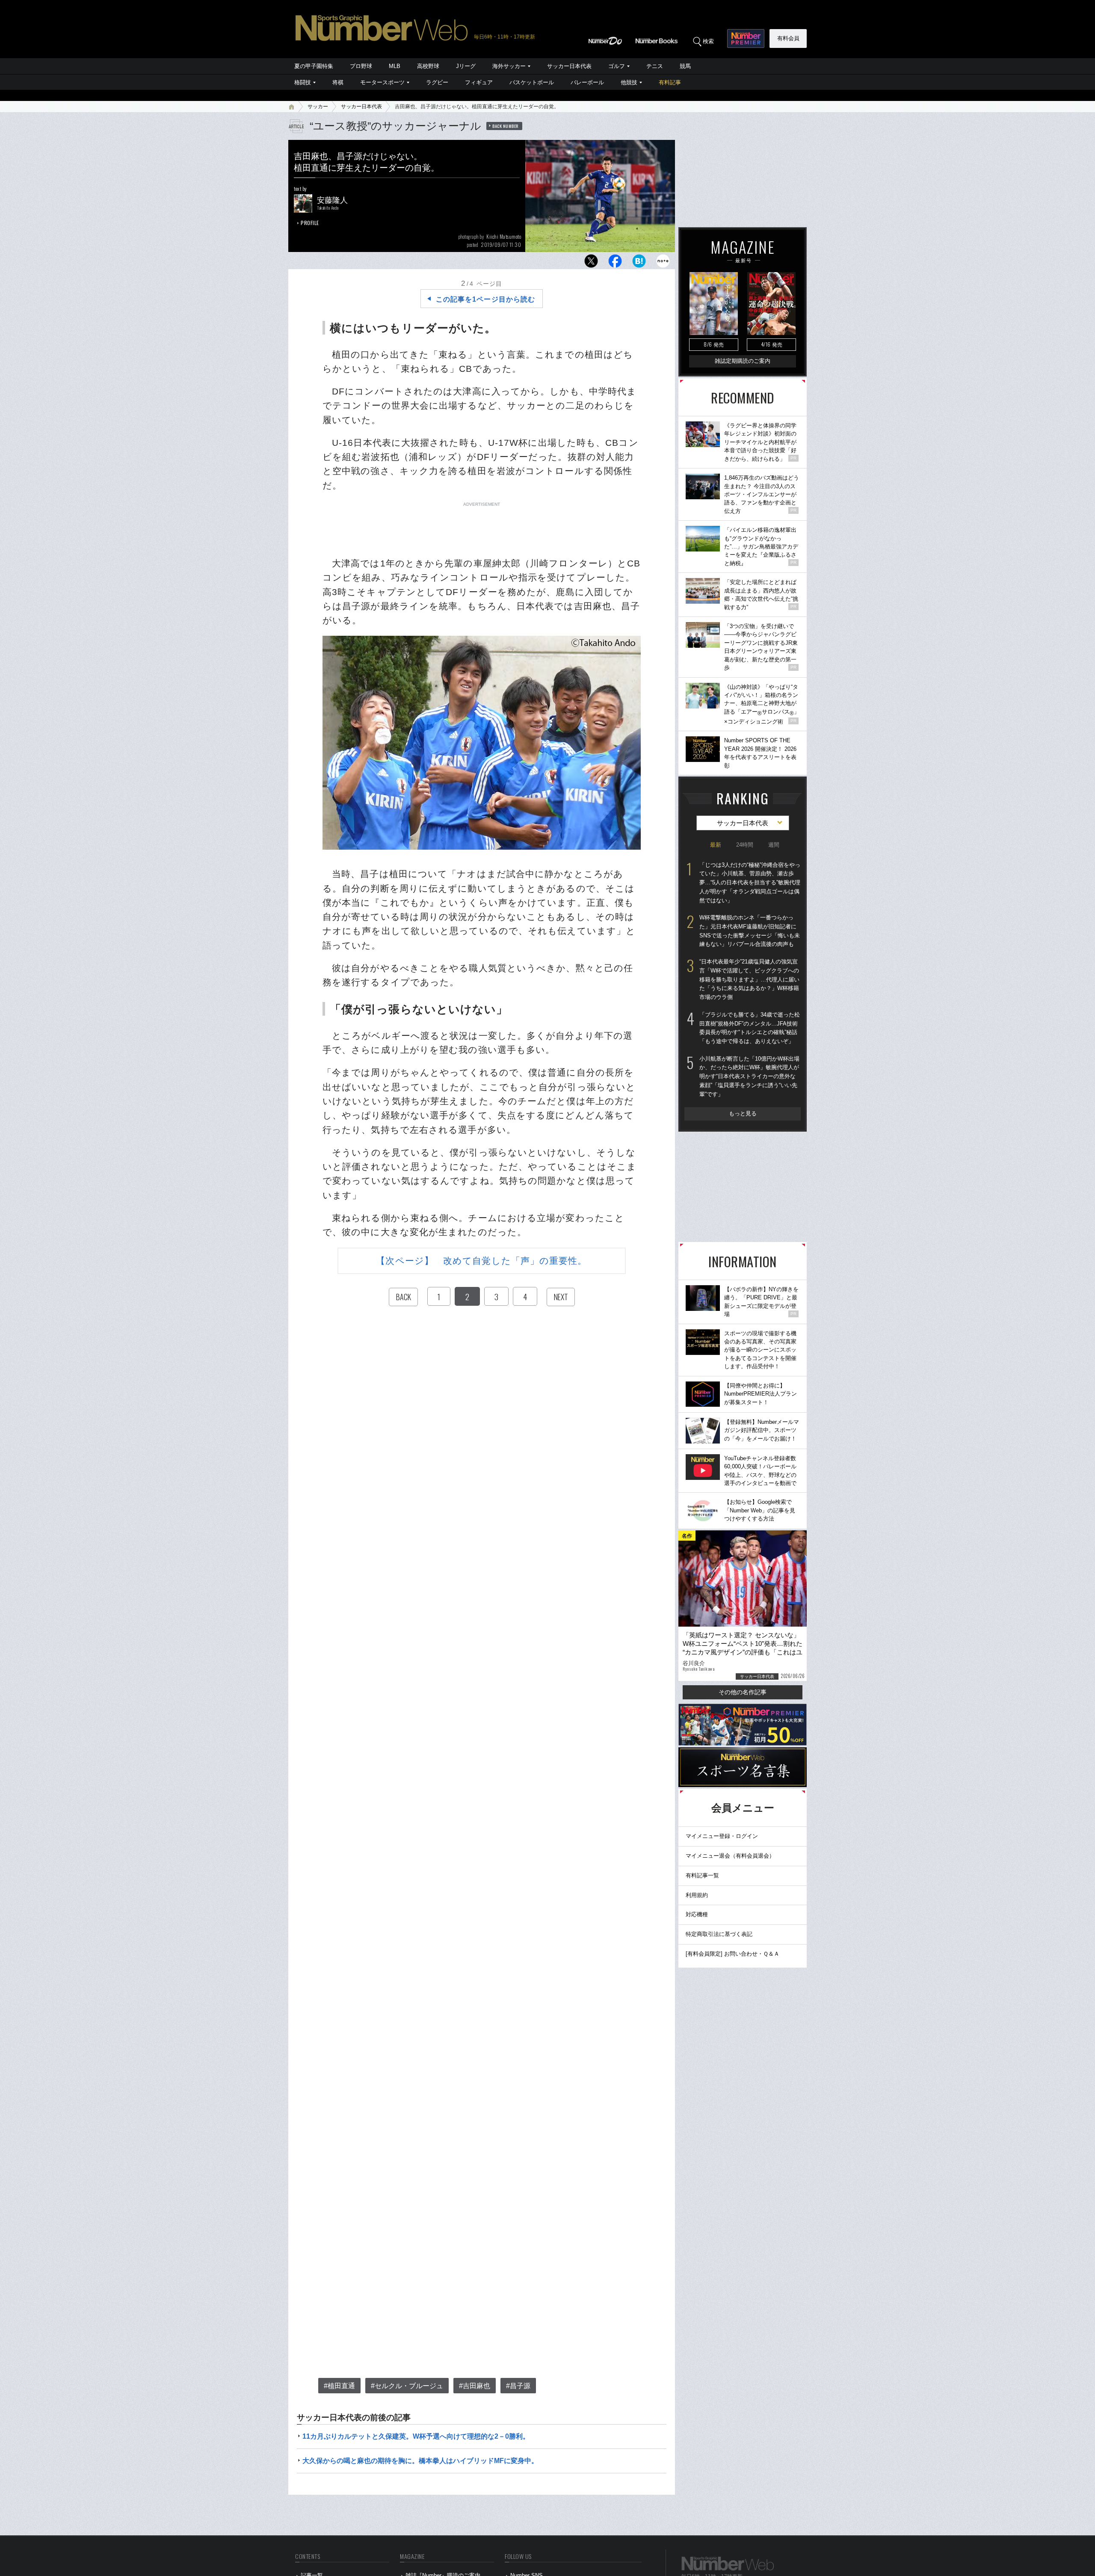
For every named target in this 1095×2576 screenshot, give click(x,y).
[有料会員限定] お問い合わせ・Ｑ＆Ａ (732, 1954)
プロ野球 (361, 66)
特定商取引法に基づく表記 (719, 1934)
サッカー (318, 107)
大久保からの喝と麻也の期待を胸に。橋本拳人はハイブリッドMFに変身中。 (420, 2461)
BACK (403, 1297)
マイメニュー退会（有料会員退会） (730, 1856)
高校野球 (428, 66)
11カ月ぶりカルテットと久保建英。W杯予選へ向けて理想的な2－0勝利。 (416, 2436)
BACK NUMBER (506, 126)
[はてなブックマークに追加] (639, 263)
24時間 (745, 845)
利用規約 (697, 1895)
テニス (655, 66)
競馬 (685, 66)
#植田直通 (339, 2386)
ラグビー (437, 82)
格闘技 (303, 82)
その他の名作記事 (743, 1692)
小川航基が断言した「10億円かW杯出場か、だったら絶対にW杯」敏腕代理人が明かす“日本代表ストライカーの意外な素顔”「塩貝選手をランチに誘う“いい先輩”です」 (749, 1076)
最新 (716, 845)
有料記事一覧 (702, 1875)
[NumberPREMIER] (746, 39)
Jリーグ (466, 66)
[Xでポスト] (591, 263)
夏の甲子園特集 (314, 66)
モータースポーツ (382, 82)
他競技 (629, 82)
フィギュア (479, 82)
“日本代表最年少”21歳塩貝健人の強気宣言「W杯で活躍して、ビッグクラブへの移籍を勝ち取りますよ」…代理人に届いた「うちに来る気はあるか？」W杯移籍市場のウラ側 (749, 979)
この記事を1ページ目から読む (485, 299)
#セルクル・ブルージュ (407, 2386)
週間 (774, 845)
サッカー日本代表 (569, 66)
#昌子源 (518, 2386)
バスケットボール (532, 82)
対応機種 (697, 1914)
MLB (395, 66)
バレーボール (587, 82)
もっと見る (743, 1113)
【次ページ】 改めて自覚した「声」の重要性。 (481, 1261)
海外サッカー (509, 66)
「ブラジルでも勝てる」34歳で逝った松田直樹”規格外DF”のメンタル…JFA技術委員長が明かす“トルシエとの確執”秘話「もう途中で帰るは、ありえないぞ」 (750, 1028)
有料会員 (788, 38)
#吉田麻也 (475, 2386)
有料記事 (670, 82)
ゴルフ (617, 66)
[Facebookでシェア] (615, 263)
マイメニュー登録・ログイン (722, 1836)
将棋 (338, 82)
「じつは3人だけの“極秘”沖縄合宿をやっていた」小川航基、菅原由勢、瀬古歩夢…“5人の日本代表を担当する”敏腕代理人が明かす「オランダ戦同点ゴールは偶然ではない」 (750, 883)
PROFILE (310, 223)
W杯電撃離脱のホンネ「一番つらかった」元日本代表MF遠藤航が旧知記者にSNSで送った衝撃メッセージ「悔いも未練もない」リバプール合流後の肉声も (750, 931)
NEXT (561, 1297)
